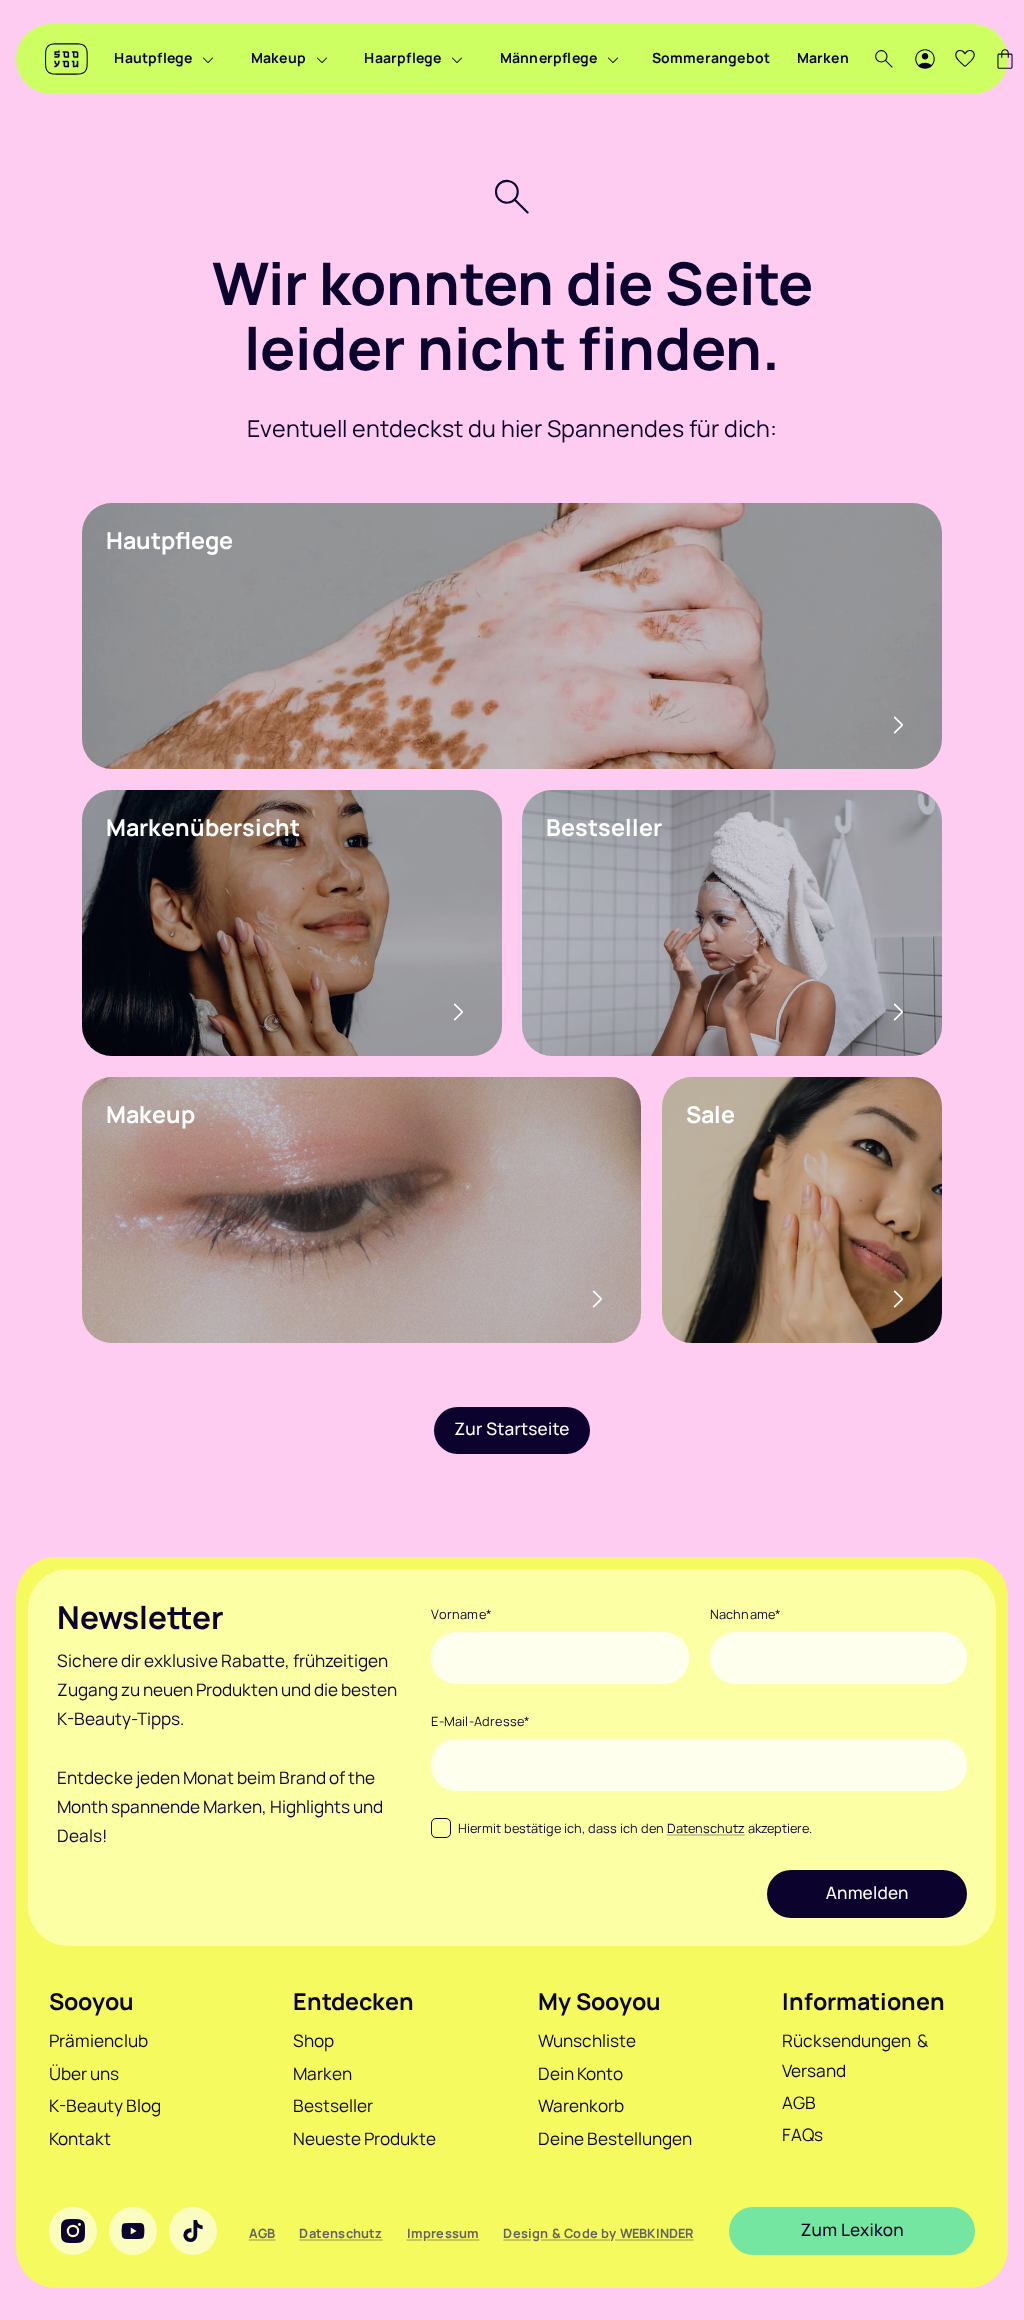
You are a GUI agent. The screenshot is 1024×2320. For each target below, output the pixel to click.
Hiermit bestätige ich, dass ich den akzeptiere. (634, 1828)
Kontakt (80, 2138)
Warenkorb (581, 2105)
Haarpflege (402, 57)
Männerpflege (548, 57)
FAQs (802, 2134)
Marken (823, 57)
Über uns (84, 2073)
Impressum (443, 2233)
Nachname (746, 1614)
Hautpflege (153, 57)
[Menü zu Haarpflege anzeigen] (457, 59)
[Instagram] (73, 2231)
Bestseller (333, 2105)
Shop (313, 2040)
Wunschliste (587, 2040)
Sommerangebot (711, 57)
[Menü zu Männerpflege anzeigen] (613, 59)
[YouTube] (133, 2231)
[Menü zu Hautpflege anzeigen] (208, 59)
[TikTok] (193, 2231)
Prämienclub (98, 2040)
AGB (799, 2102)
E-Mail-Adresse (480, 1721)
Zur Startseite (511, 1429)
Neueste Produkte (364, 2138)
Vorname (461, 1614)
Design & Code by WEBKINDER (598, 2233)
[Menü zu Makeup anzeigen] (322, 59)
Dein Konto (580, 2073)
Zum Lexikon (852, 2230)
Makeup (278, 57)
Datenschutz (706, 1828)
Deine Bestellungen (615, 2138)
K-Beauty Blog (105, 2105)
